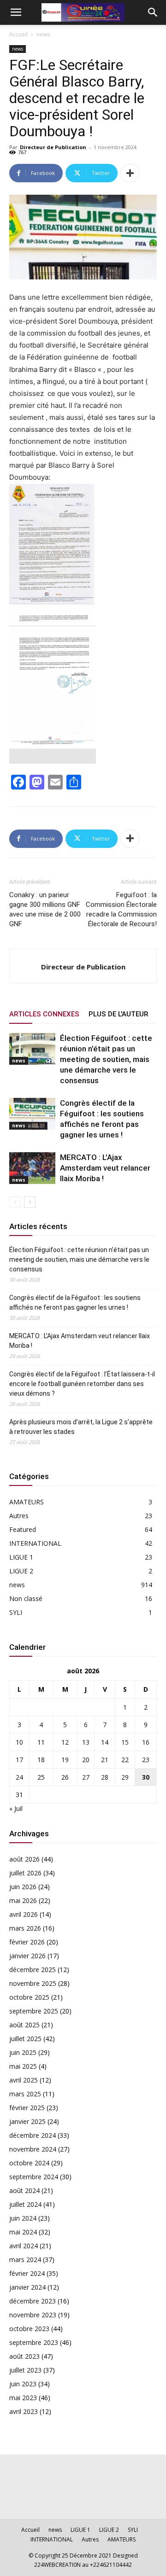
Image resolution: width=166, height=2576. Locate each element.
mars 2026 (25, 1928)
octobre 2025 (29, 1997)
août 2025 (24, 2025)
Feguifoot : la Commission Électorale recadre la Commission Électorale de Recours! (121, 909)
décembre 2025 (33, 1970)
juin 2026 (23, 1887)
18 (41, 1760)
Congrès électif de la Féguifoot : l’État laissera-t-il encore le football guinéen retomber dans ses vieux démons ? (82, 1384)
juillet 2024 (25, 2204)
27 (86, 1777)
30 (146, 1777)
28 (105, 1777)
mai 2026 (23, 1900)
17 (19, 1760)
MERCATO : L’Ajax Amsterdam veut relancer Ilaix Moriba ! (105, 1168)
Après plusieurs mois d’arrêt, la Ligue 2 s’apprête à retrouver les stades (81, 1427)
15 (125, 1742)
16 (146, 1742)
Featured (23, 1529)
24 (19, 1777)
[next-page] (30, 1202)
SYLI (16, 1612)
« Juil (16, 1808)
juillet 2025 (25, 2039)
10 (19, 1742)
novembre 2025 (33, 1983)
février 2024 (27, 2273)
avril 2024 (24, 2246)
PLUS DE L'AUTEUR (118, 1014)
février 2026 (27, 1942)
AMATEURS (27, 1502)
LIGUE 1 (21, 1557)
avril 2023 (24, 2411)
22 (125, 1760)
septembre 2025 (34, 2011)
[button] (16, 12)
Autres (19, 1516)
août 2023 (24, 2356)
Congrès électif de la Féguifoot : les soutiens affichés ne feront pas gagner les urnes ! (75, 1303)
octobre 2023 (29, 2329)
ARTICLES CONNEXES (44, 1014)
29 (125, 1777)
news (43, 34)
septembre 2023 (34, 2342)
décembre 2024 (33, 2135)
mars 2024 (25, 2260)
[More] (130, 173)
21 (105, 1760)
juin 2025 (23, 2052)
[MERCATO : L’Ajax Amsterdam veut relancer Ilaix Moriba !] (32, 1168)
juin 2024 (23, 2218)
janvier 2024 (27, 2287)
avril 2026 (24, 1914)
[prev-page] (15, 1202)
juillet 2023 (25, 2370)
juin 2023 (23, 2384)
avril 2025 (24, 2080)
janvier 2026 (27, 1956)
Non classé (26, 1598)
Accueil (18, 34)
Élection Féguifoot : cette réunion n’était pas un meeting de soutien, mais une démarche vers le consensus (106, 1059)
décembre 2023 (33, 2301)
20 (86, 1760)
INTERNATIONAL (35, 1543)
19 (65, 1760)
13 (86, 1742)
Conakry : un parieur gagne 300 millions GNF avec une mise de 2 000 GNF (45, 909)
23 (146, 1760)
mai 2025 (23, 2066)
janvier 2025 (27, 2121)
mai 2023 (23, 2398)
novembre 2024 (33, 2149)
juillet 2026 (25, 1873)
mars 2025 (25, 2094)
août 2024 (24, 2190)
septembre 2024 (34, 2177)
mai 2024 (23, 2232)
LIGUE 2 (21, 1571)
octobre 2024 (29, 2163)
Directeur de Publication (53, 147)
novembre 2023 (33, 2315)
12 (65, 1742)
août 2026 (24, 1859)
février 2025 (27, 2108)
